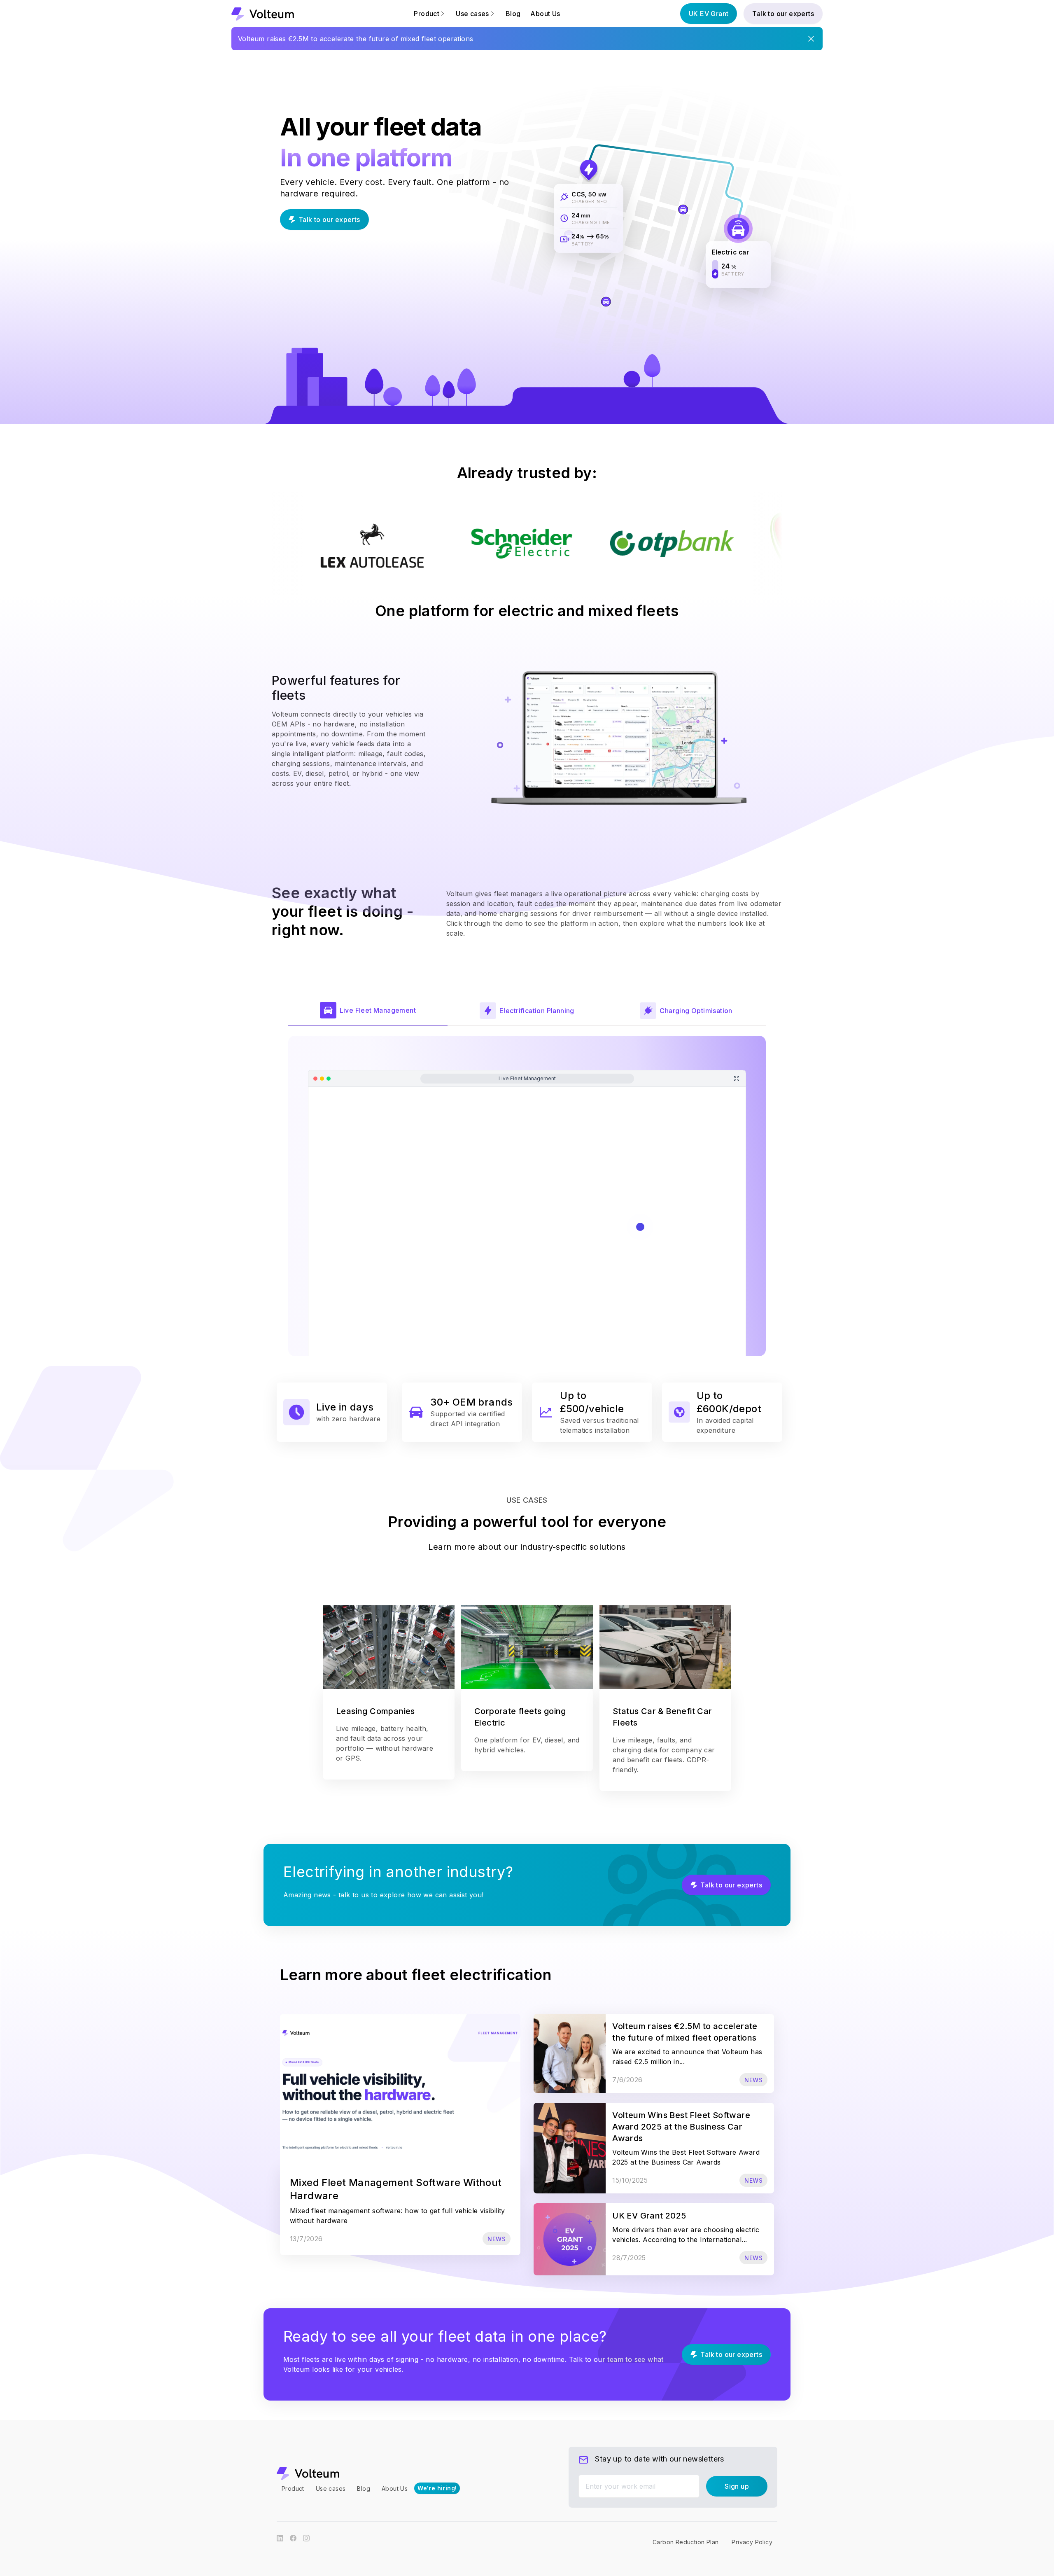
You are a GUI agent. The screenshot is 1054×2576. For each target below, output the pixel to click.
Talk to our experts (783, 14)
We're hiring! (437, 2488)
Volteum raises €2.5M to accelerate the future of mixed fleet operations (356, 39)
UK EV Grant (709, 14)
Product (293, 2488)
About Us (545, 14)
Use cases (331, 2488)
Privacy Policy (752, 2542)
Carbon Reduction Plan (686, 2542)
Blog (513, 14)
